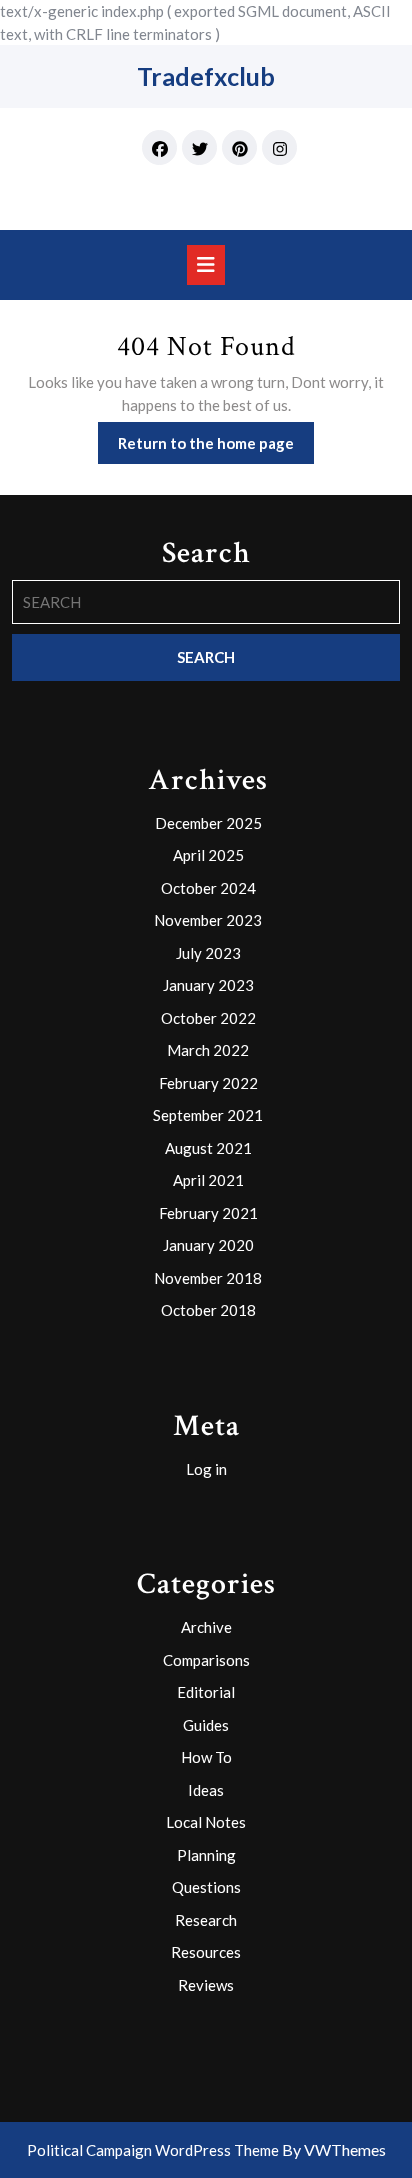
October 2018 (208, 1310)
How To (206, 1757)
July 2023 (208, 953)
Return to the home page (216, 448)
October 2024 (208, 888)
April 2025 (208, 855)
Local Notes (206, 1822)
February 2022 (208, 1083)
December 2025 (208, 823)
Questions (206, 1887)
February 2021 (208, 1213)
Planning (206, 1855)
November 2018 (208, 1278)
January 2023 (208, 985)
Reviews (206, 1985)
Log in (206, 1469)
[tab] (206, 265)
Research (206, 1920)
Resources (206, 1952)
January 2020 (208, 1245)
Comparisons (206, 1660)
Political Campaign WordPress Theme (153, 2150)
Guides (206, 1725)
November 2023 (208, 920)
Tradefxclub (206, 76)
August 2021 (208, 1148)
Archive (206, 1627)
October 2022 (208, 1018)
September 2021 (208, 1115)
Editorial (206, 1692)
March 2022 (208, 1050)
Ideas (206, 1790)
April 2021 (208, 1180)
